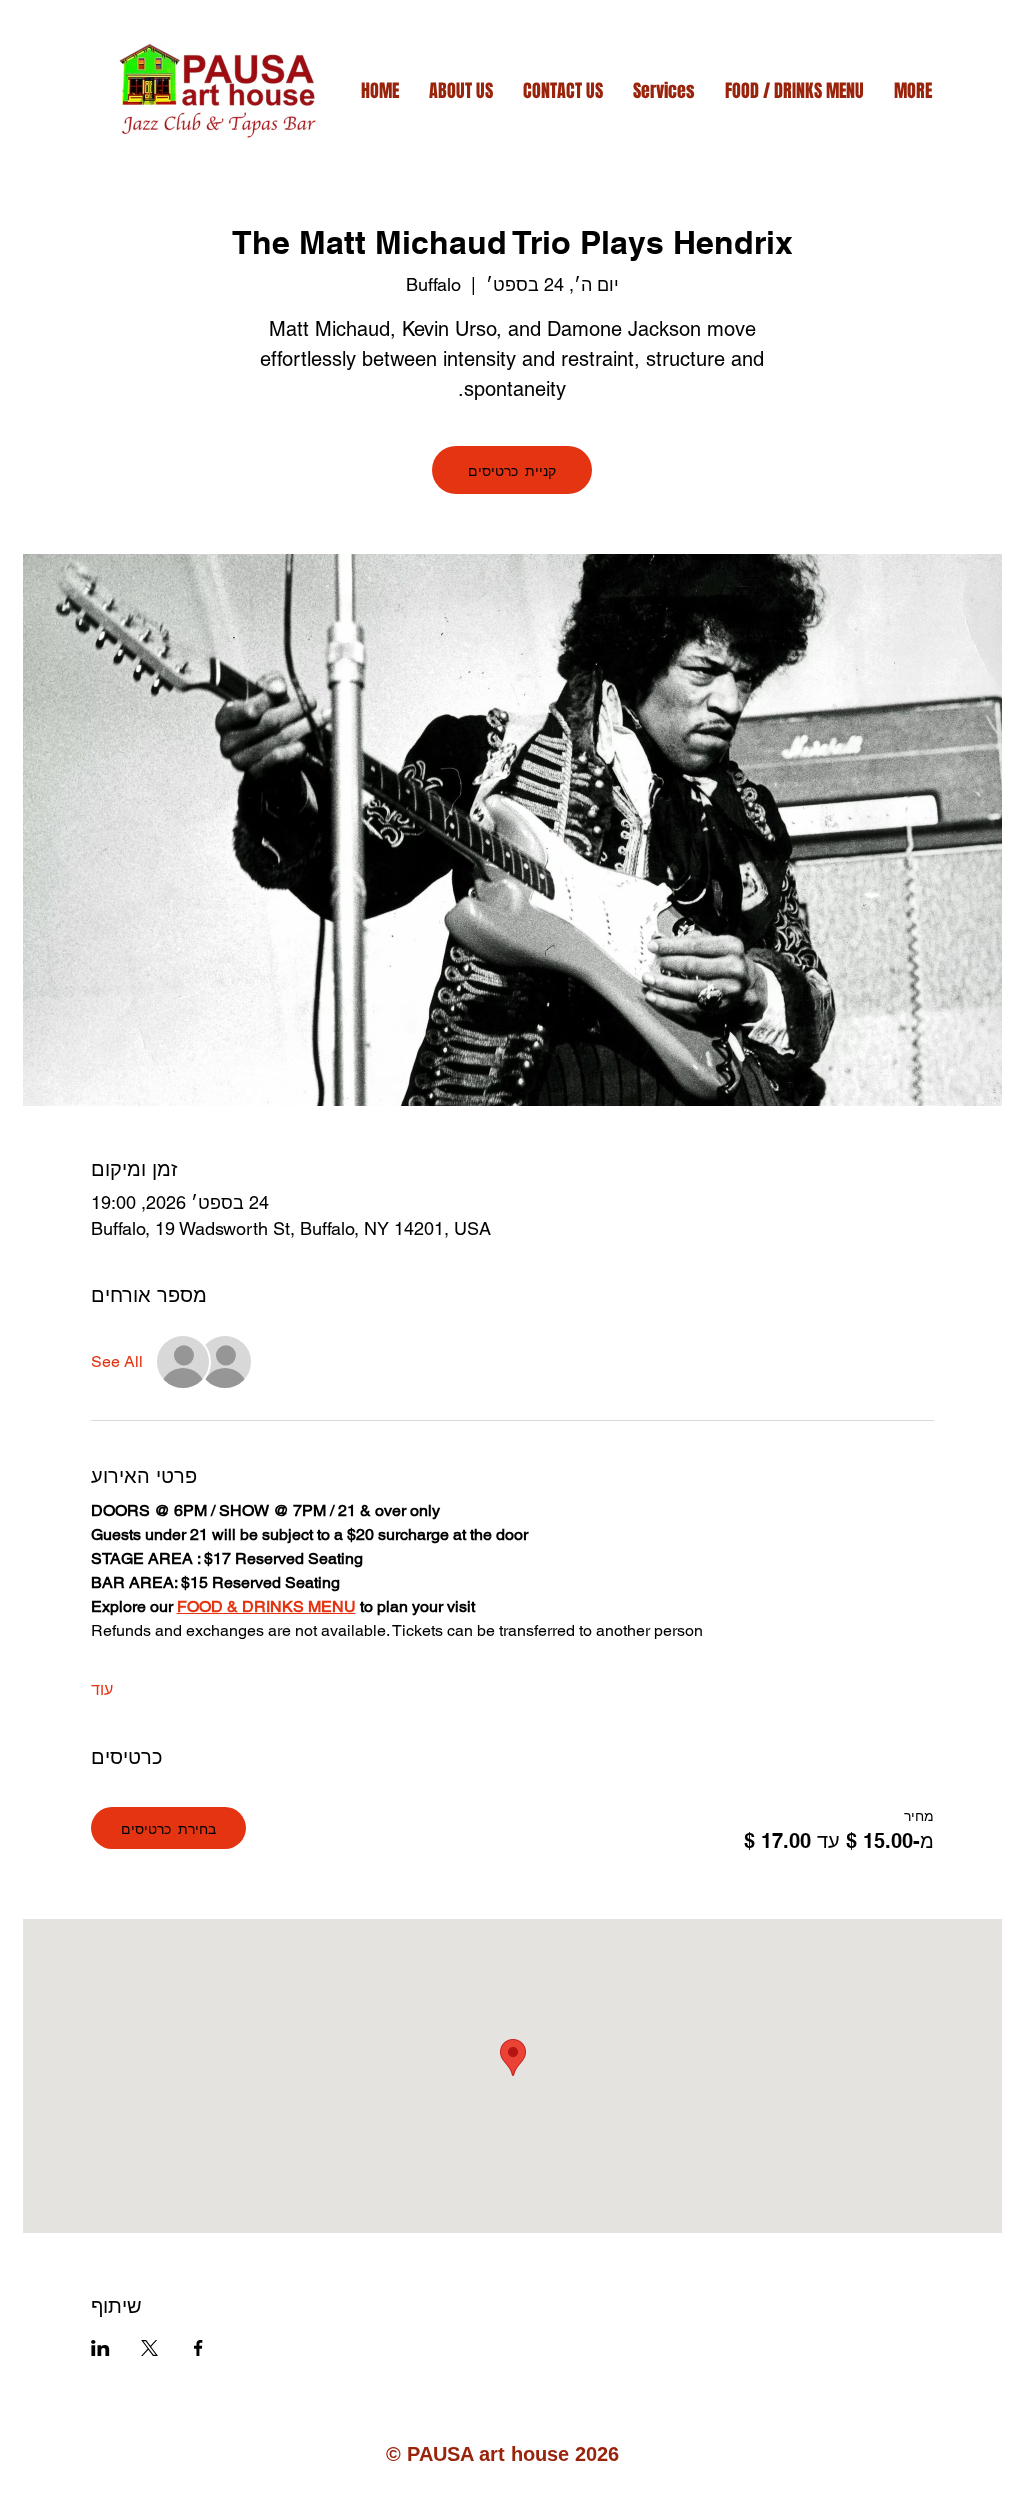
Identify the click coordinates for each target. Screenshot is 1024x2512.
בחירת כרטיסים (168, 1828)
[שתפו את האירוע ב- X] (149, 2348)
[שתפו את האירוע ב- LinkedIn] (100, 2348)
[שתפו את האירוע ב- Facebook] (198, 2348)
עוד (102, 1689)
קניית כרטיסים (512, 470)
